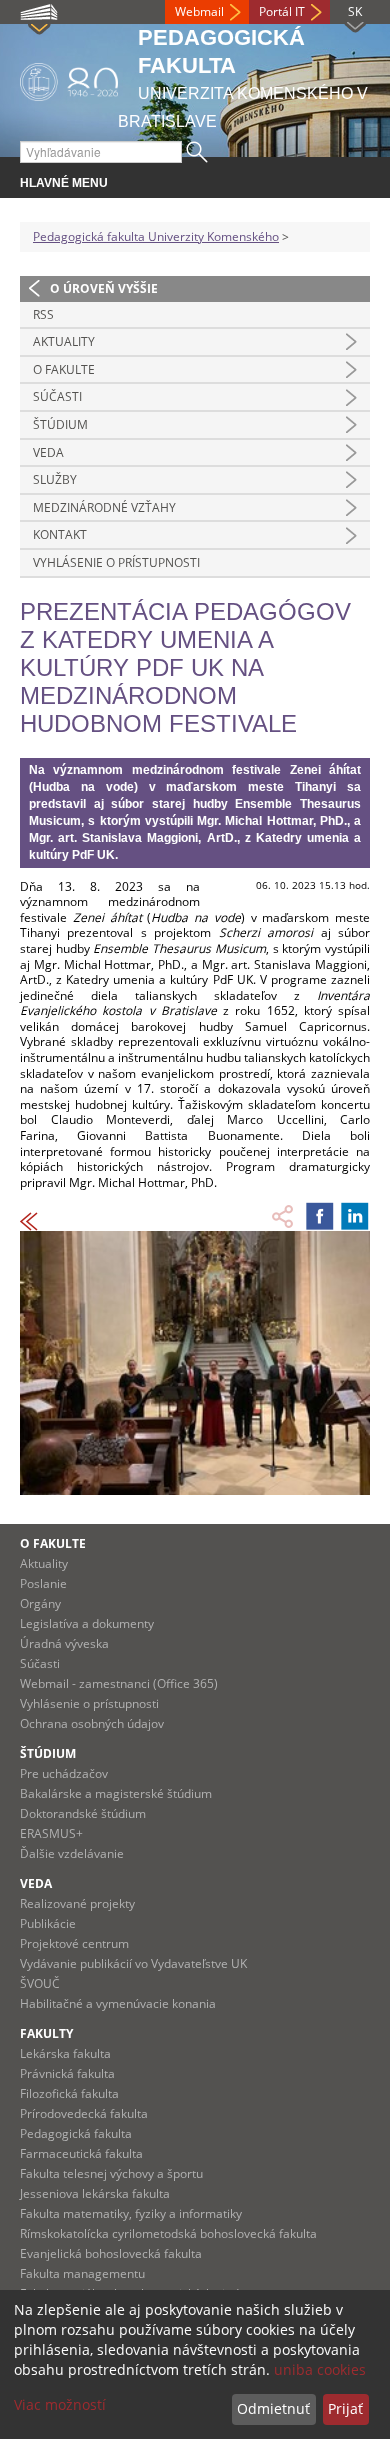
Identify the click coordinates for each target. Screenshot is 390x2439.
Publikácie (48, 1923)
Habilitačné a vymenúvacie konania (118, 2003)
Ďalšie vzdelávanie (72, 1853)
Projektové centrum (74, 1943)
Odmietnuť (273, 2408)
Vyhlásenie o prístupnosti (116, 562)
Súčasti (57, 396)
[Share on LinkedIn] (355, 1216)
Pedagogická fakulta (76, 2133)
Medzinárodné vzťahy (104, 507)
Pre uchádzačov (64, 1773)
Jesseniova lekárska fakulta (95, 2193)
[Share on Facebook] (320, 1216)
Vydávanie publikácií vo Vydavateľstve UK (133, 1963)
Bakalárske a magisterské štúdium (116, 1793)
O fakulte (64, 369)
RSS (43, 314)
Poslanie (43, 1583)
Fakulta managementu (82, 2273)
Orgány (40, 1603)
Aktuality (64, 341)
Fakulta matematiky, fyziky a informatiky (131, 2213)
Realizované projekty (77, 1903)
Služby (55, 479)
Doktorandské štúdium (83, 1813)
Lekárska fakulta (65, 2053)
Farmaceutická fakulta (81, 2153)
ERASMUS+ (51, 1833)
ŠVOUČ (40, 1983)
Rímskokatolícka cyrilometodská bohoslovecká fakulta (168, 2233)
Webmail (199, 11)
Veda (48, 452)
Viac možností (60, 2404)
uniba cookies (320, 2369)
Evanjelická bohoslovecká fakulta (111, 2253)
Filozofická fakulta (69, 2093)
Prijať (345, 2408)
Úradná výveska (64, 1643)
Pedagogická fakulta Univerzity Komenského (156, 236)
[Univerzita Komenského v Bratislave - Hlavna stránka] (69, 78)
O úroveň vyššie (104, 288)
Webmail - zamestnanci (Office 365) (119, 1683)
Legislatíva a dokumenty (87, 1623)
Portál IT (282, 11)
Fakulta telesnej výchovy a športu (111, 2173)
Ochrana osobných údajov (92, 1723)
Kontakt (60, 534)
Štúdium (60, 424)
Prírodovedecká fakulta (84, 2113)
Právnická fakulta (67, 2073)
